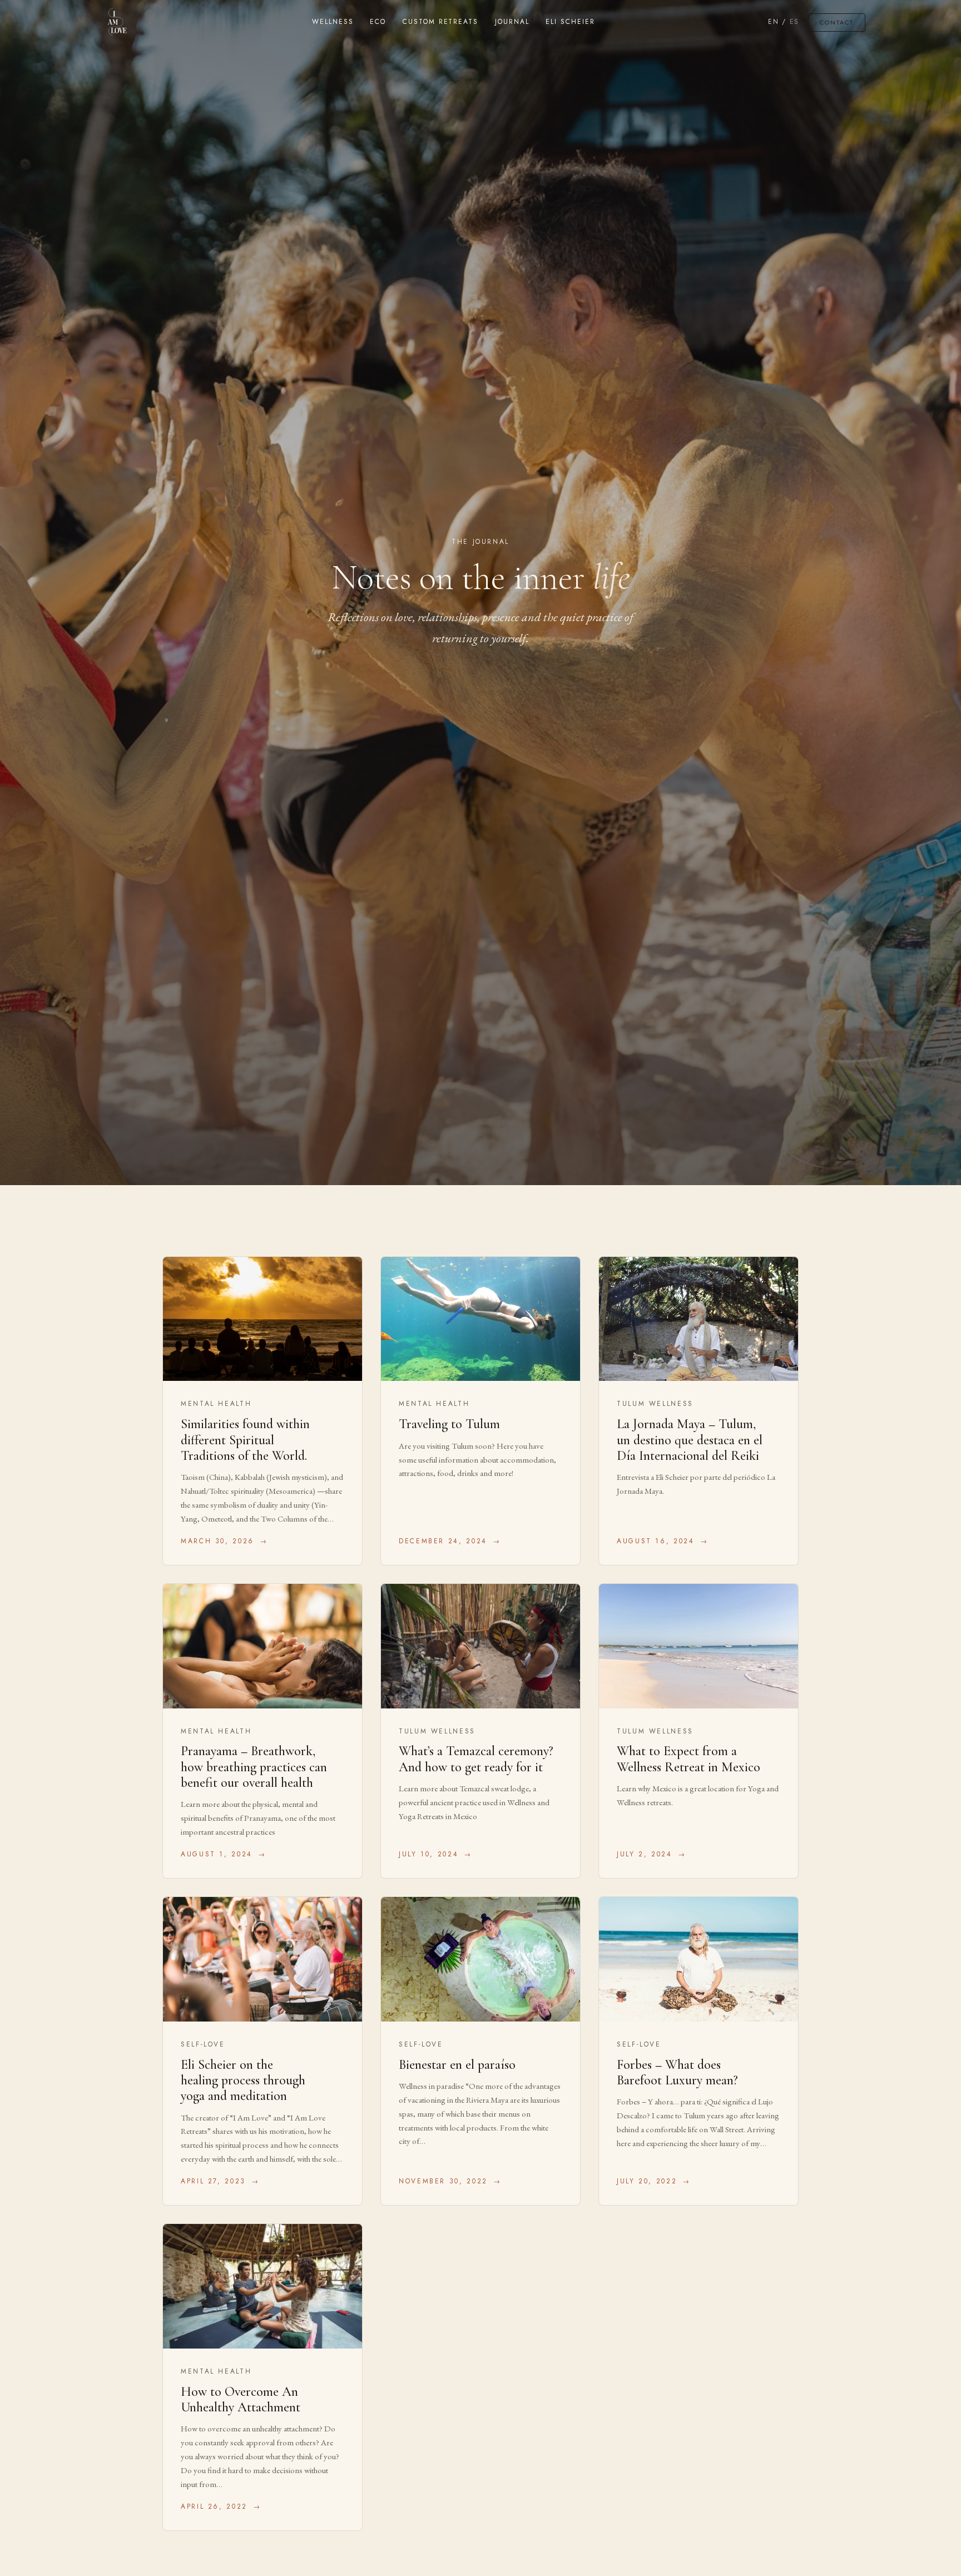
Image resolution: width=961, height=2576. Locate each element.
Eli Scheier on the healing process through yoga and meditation (243, 2080)
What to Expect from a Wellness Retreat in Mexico (688, 1759)
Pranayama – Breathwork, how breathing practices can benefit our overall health (254, 1767)
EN (773, 22)
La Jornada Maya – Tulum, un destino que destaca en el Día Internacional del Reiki (690, 1440)
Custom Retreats (440, 22)
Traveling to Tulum (449, 1424)
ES (794, 22)
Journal (512, 22)
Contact (837, 22)
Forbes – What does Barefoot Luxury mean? (677, 2072)
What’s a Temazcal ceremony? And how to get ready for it (476, 1759)
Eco (378, 22)
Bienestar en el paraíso (457, 2065)
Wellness (333, 22)
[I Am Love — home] (117, 22)
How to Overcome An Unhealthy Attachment (241, 2399)
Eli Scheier (570, 22)
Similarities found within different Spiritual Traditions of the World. (245, 1440)
